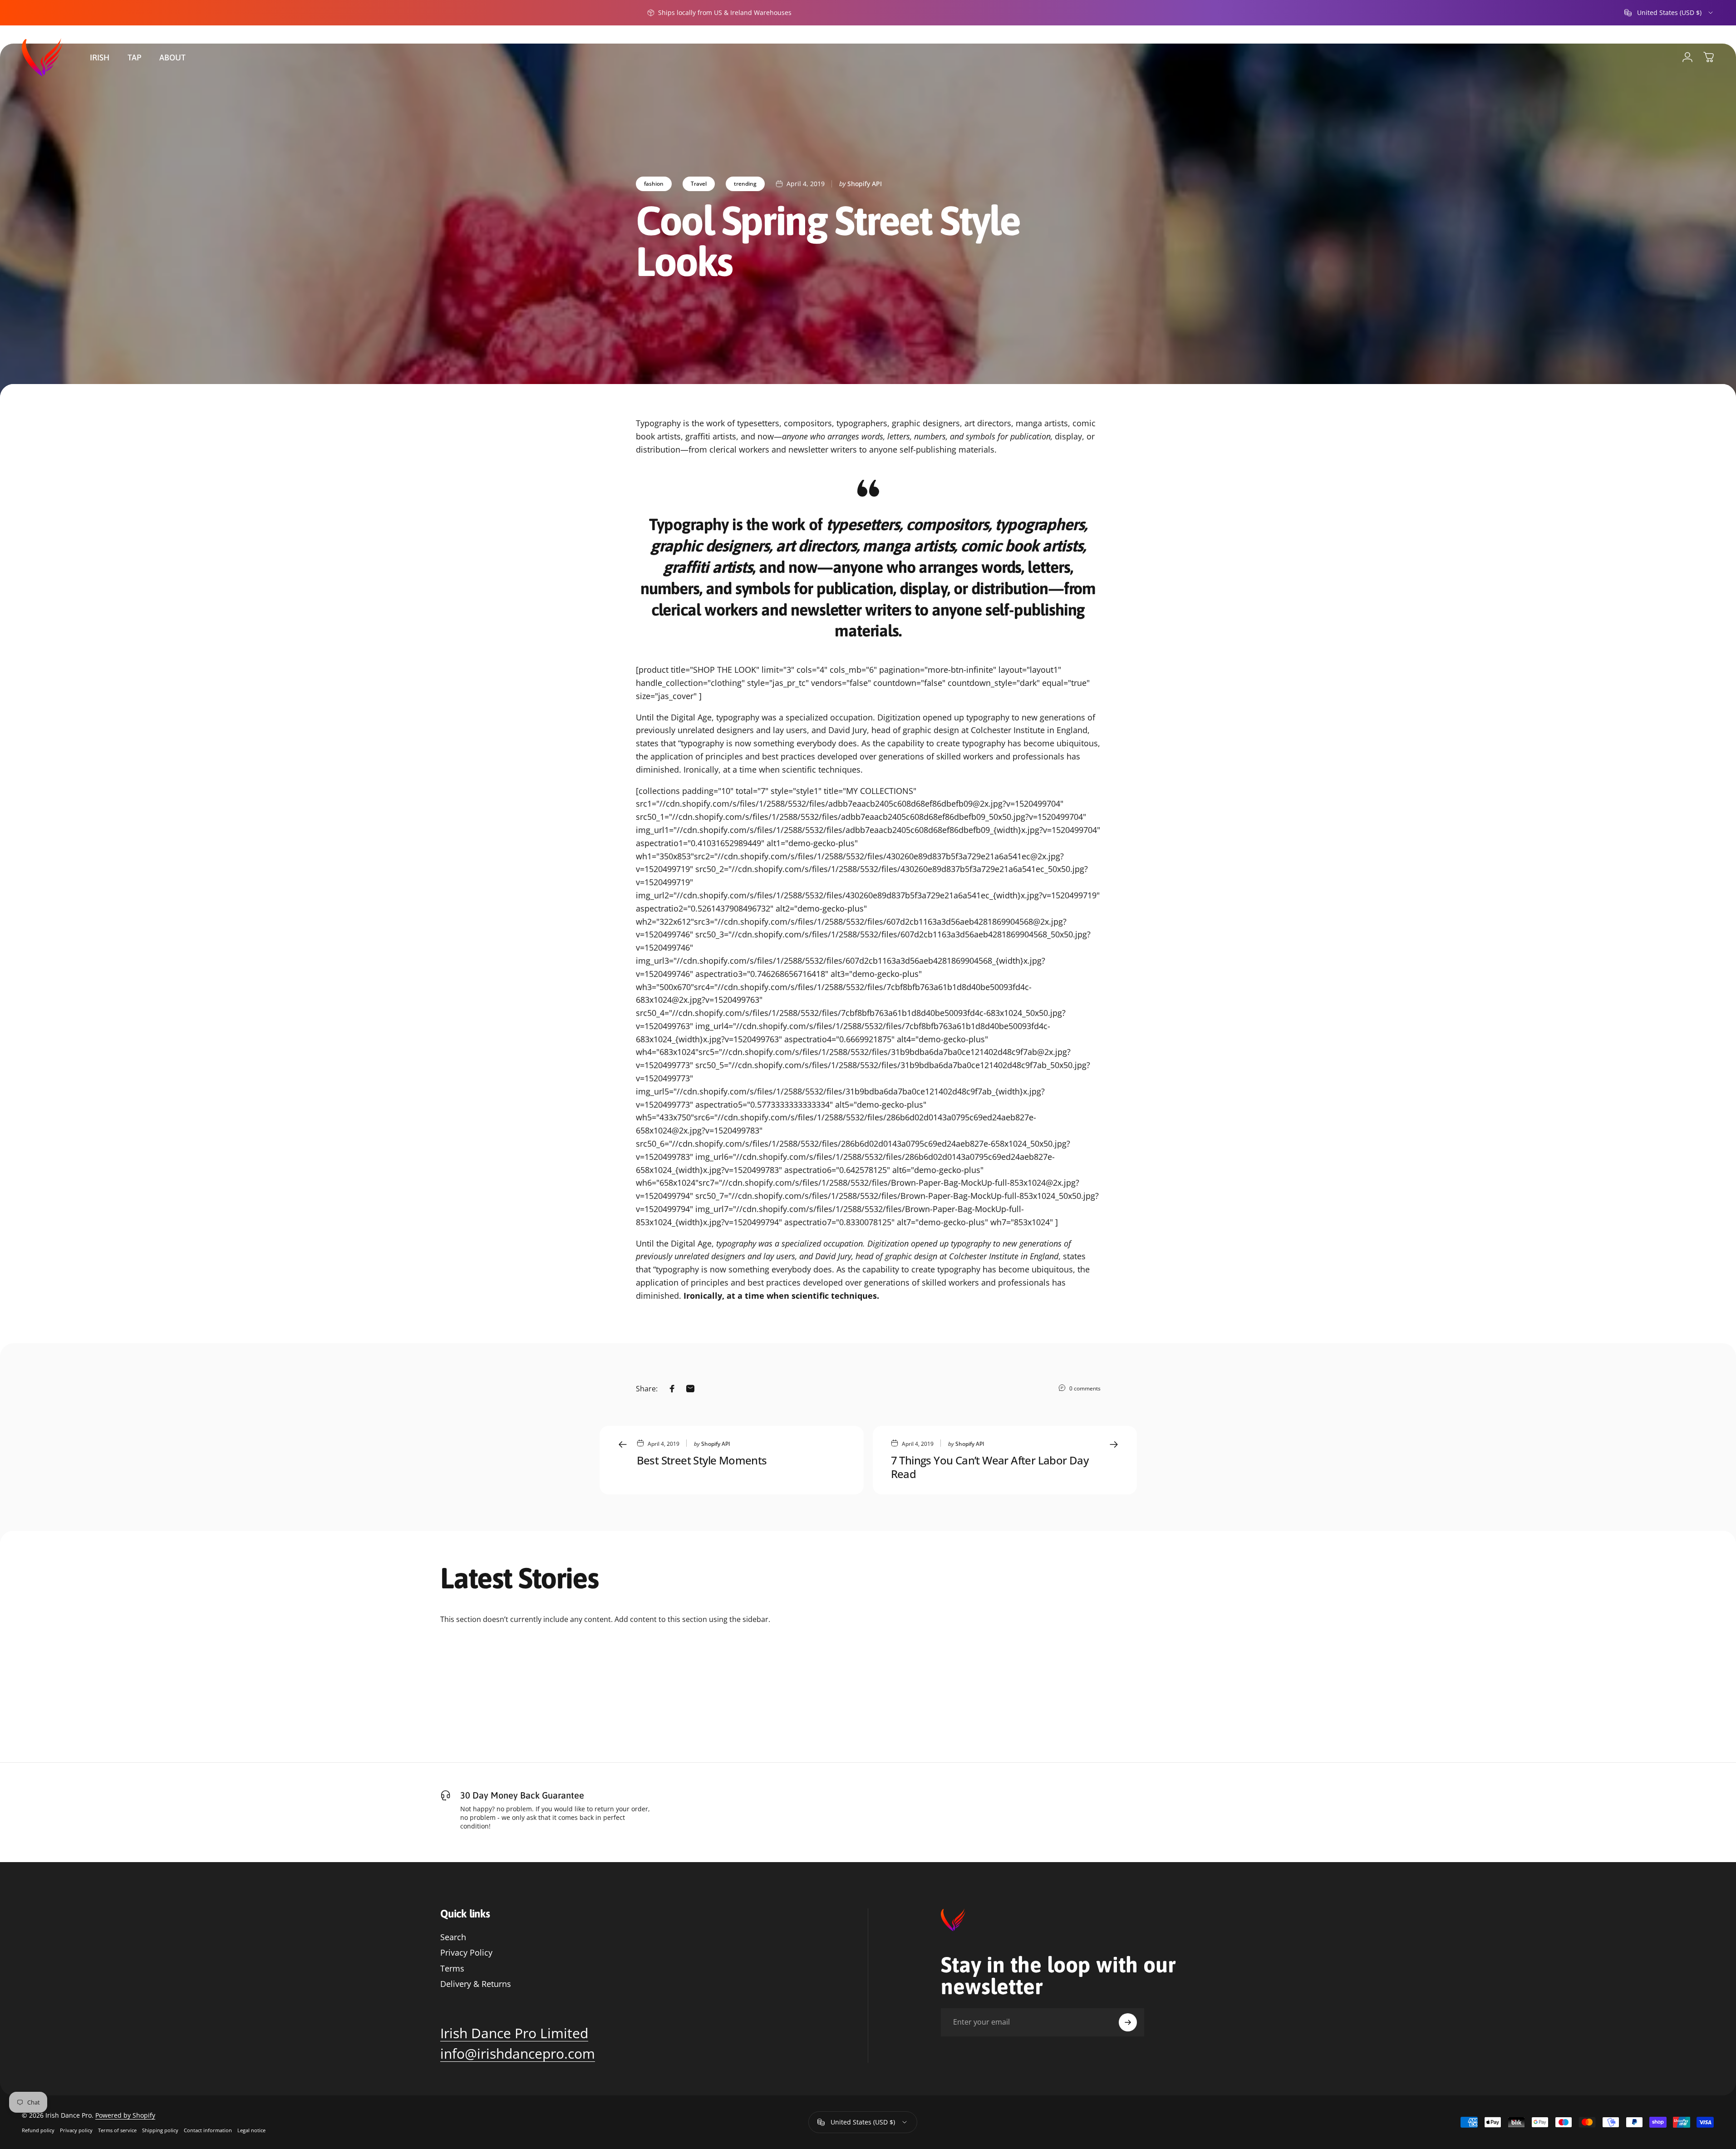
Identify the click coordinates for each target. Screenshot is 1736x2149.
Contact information (208, 2130)
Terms (452, 1969)
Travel (699, 184)
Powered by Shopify (125, 2115)
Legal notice (251, 2130)
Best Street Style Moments (702, 1460)
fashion (654, 184)
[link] (514, 2033)
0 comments (1085, 1388)
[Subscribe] (1128, 2022)
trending (745, 184)
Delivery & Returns (476, 1984)
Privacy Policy (466, 1953)
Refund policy (38, 2130)
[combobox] (1669, 13)
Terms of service (117, 2130)
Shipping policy (160, 2130)
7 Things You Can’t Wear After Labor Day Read (990, 1467)
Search (453, 1937)
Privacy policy (76, 2130)
